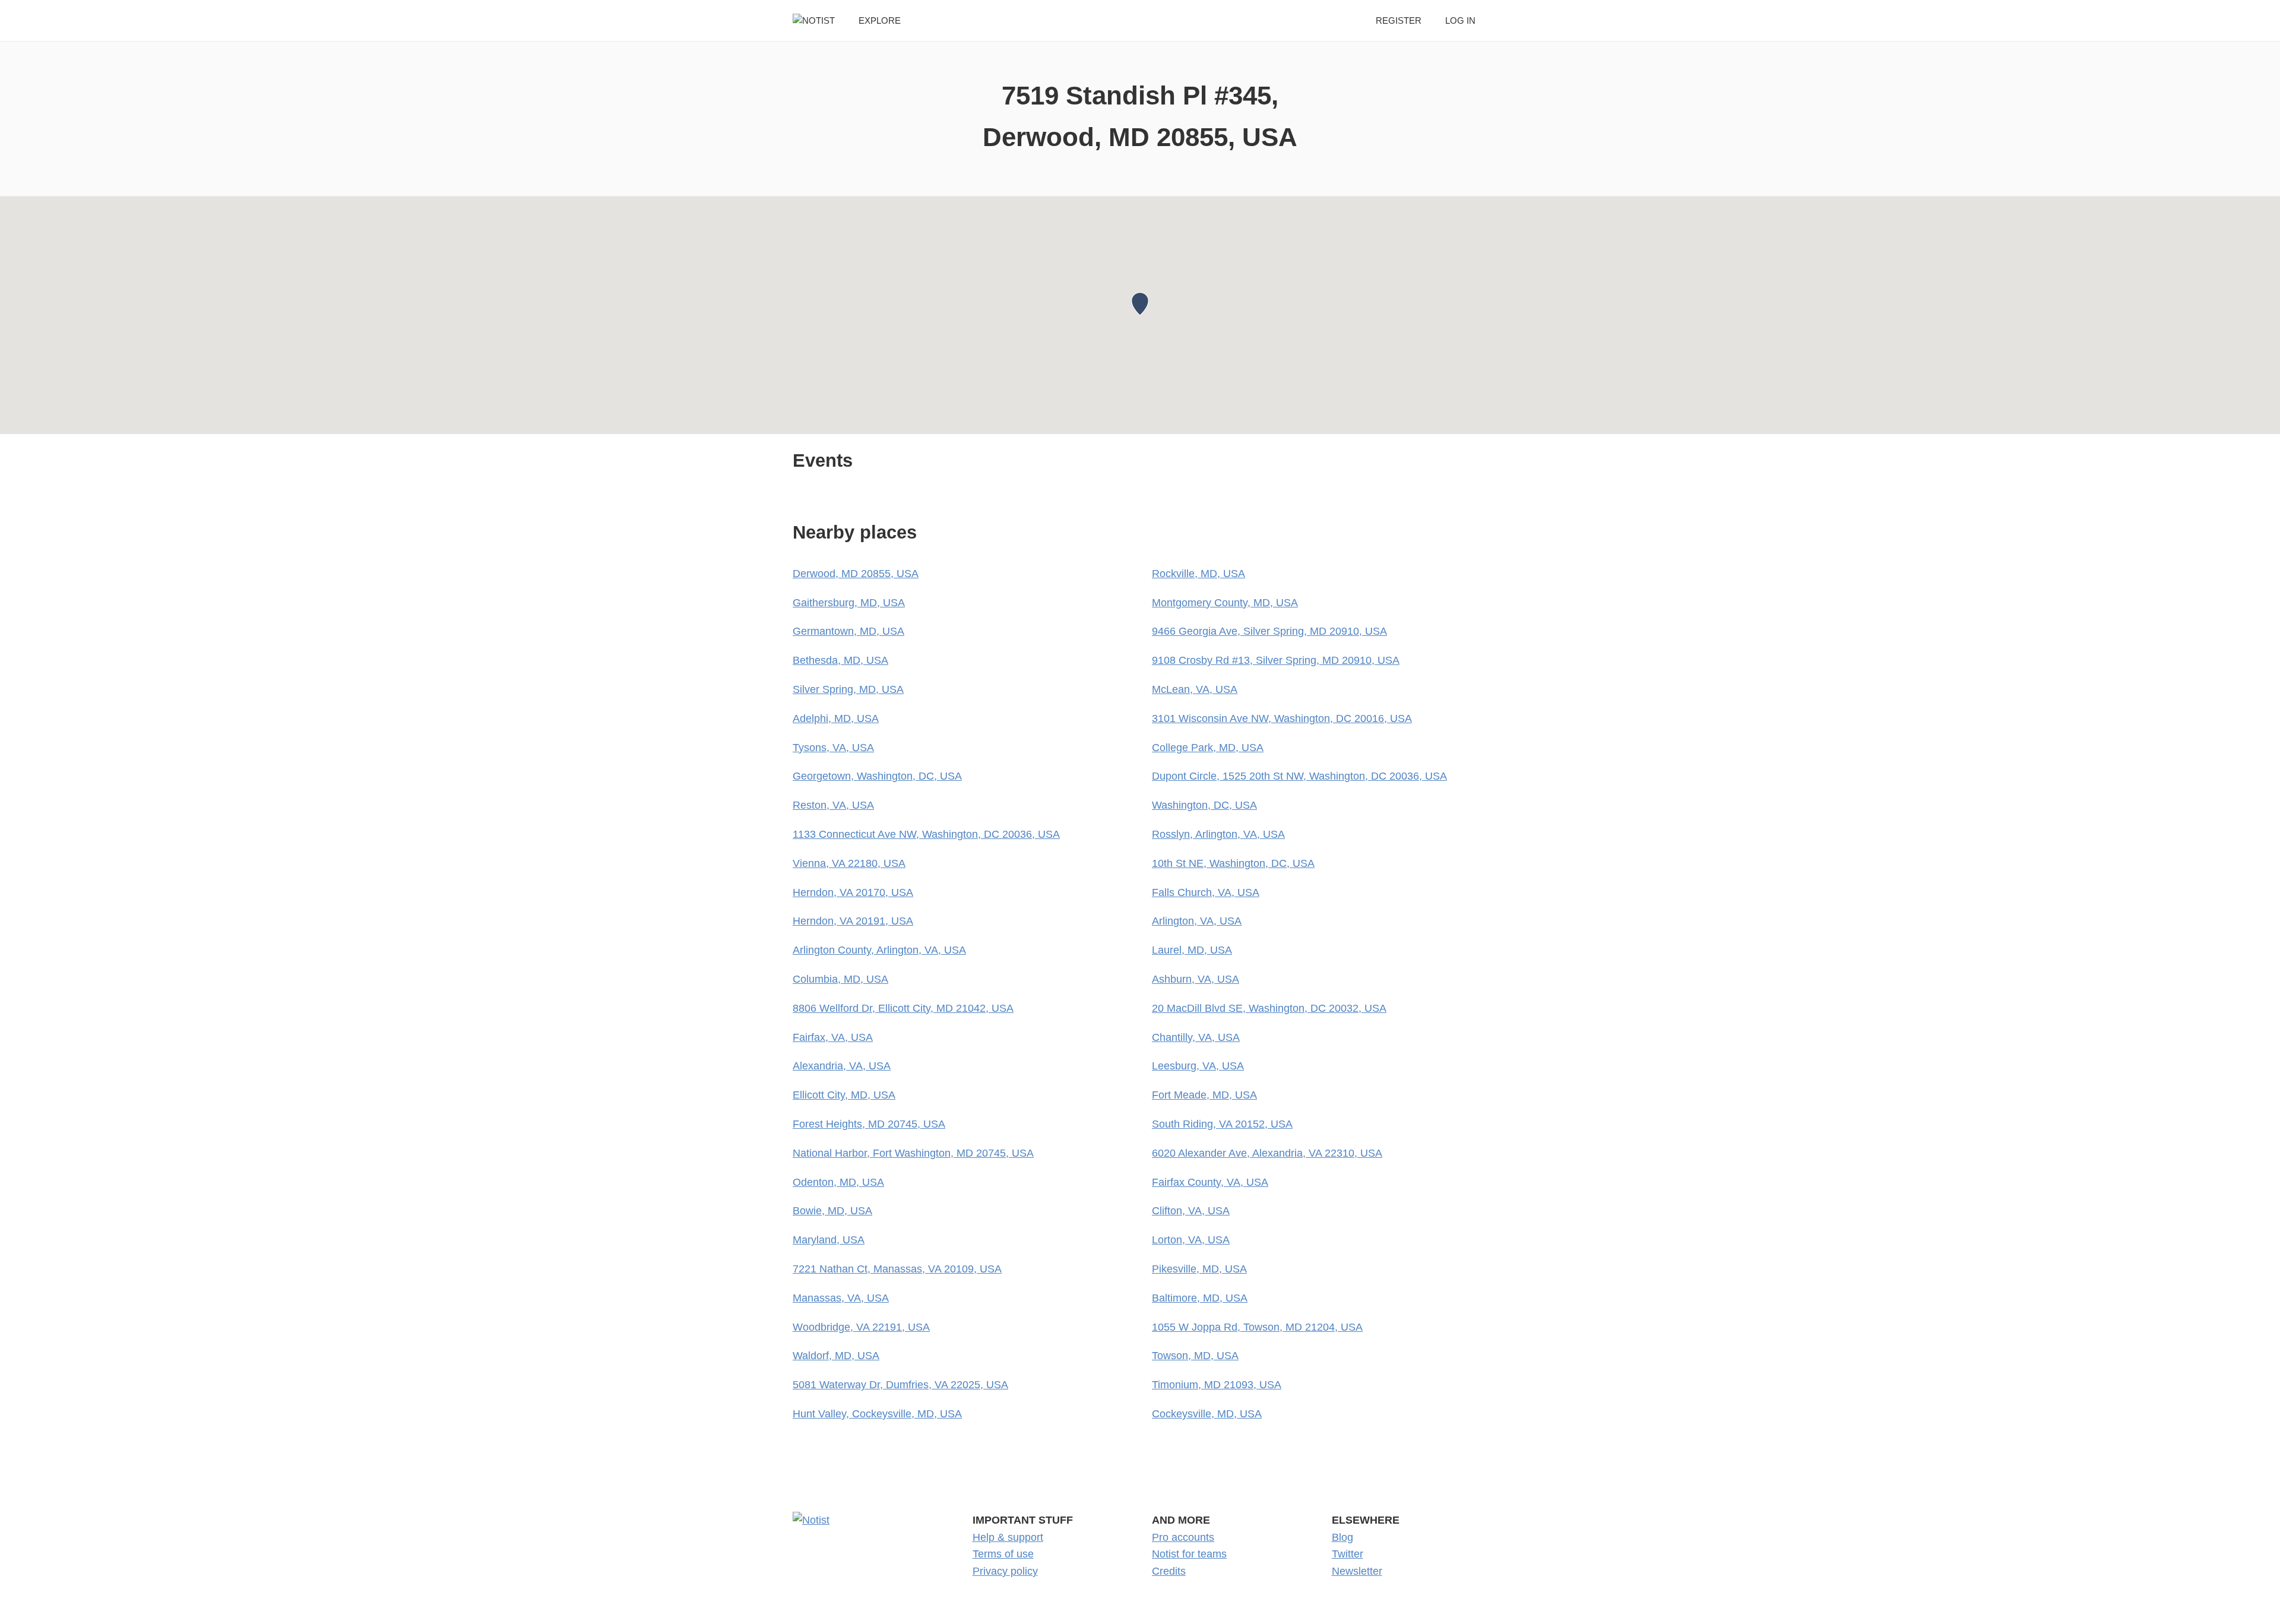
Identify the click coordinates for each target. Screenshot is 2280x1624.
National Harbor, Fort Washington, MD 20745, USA (913, 1153)
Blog (1342, 1537)
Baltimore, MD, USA (1200, 1298)
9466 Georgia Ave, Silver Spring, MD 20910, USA (1269, 631)
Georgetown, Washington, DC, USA (877, 776)
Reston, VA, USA (833, 805)
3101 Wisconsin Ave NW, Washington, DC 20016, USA (1282, 718)
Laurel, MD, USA (1192, 950)
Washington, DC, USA (1204, 805)
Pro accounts (1183, 1537)
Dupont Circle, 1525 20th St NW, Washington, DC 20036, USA (1299, 776)
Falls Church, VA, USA (1206, 892)
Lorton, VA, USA (1191, 1240)
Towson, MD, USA (1195, 1356)
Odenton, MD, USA (838, 1182)
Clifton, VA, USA (1191, 1211)
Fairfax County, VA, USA (1210, 1182)
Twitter (1348, 1554)
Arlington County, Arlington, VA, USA (879, 950)
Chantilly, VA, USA (1196, 1037)
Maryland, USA (829, 1240)
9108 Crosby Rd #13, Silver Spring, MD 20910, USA (1276, 660)
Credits (1169, 1571)
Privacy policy (1005, 1571)
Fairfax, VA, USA (833, 1037)
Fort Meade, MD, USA (1204, 1095)
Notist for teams (1189, 1554)
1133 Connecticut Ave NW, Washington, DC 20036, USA (926, 834)
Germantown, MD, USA (848, 631)
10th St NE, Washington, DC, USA (1233, 863)
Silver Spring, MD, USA (848, 689)
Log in (1460, 20)
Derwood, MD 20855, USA (856, 574)
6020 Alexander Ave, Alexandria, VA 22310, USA (1267, 1153)
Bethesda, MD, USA (840, 660)
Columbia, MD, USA (840, 979)
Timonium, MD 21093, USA (1217, 1385)
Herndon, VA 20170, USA (853, 892)
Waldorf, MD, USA (836, 1356)
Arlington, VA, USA (1197, 921)
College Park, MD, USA (1208, 748)
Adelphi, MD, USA (836, 718)
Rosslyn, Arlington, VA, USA (1218, 834)
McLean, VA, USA (1195, 689)
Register (1399, 20)
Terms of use (1003, 1554)
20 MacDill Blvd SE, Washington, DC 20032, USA (1269, 1008)
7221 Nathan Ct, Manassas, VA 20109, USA (897, 1269)
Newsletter (1357, 1571)
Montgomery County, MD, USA (1225, 603)
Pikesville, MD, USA (1199, 1269)
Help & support (1008, 1537)
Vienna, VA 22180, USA (849, 863)
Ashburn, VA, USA (1196, 979)
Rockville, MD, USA (1198, 574)
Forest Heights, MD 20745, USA (869, 1124)
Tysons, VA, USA (833, 748)
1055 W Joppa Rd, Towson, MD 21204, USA (1257, 1327)
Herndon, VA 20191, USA (853, 921)
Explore (880, 20)
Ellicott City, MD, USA (844, 1095)
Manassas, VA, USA (841, 1298)
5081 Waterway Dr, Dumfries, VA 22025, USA (900, 1385)
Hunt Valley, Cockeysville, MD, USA (877, 1414)
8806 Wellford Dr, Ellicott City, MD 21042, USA (903, 1008)
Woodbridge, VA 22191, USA (861, 1327)
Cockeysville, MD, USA (1207, 1414)
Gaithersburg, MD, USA (849, 603)
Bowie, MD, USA (832, 1211)
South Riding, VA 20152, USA (1222, 1124)
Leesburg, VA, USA (1198, 1066)
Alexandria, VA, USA (842, 1066)
